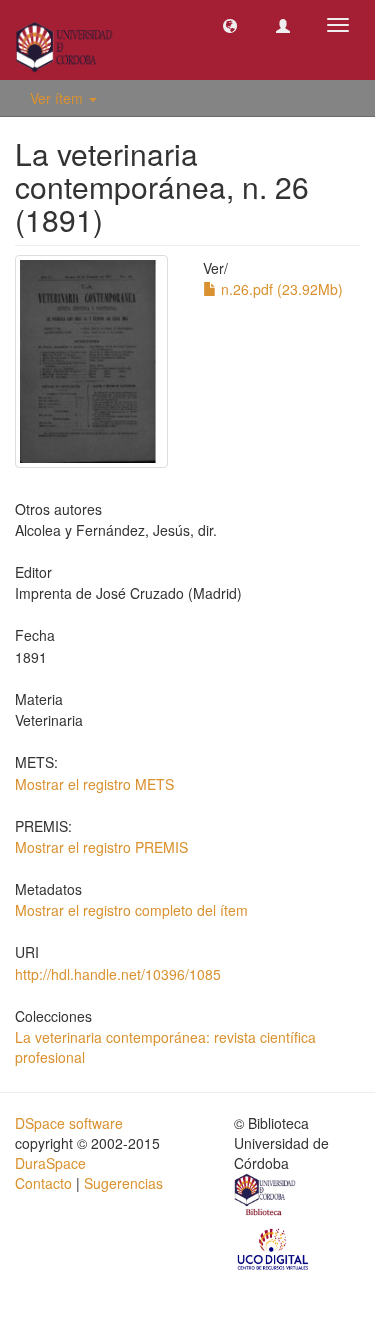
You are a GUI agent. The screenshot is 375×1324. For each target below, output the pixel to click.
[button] (230, 25)
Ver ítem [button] (58, 98)
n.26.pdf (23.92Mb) (280, 289)
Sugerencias (123, 1183)
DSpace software (69, 1123)
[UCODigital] (274, 1248)
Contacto (43, 1183)
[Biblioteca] (266, 1197)
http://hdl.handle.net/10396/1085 (118, 974)
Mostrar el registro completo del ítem (131, 910)
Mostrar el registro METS (94, 784)
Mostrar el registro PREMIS (101, 847)
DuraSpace (50, 1163)
